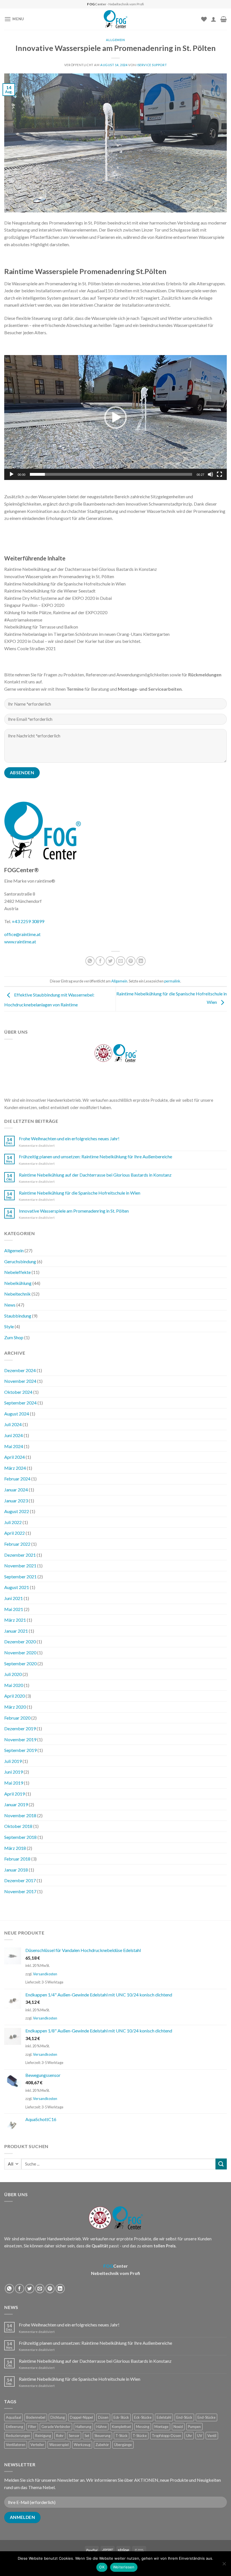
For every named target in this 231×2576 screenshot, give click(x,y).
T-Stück (122, 2436)
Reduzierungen (18, 2436)
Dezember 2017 (20, 1880)
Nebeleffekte (17, 1272)
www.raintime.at (20, 942)
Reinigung (43, 2436)
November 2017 (20, 1891)
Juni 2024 (14, 1435)
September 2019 (20, 1750)
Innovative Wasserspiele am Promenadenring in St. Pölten (59, 576)
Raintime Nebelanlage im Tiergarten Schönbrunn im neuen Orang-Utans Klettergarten (87, 634)
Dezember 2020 (20, 1642)
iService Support (152, 65)
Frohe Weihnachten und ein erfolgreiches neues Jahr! (69, 1138)
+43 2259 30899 (28, 921)
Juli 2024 (13, 1424)
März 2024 (15, 1468)
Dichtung (58, 2417)
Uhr (189, 2436)
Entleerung (15, 2427)
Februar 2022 (17, 1544)
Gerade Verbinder (56, 2427)
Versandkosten (45, 1974)
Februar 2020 (17, 1718)
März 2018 (15, 1848)
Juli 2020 (13, 1674)
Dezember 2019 (20, 1728)
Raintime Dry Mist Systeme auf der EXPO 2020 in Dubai (58, 598)
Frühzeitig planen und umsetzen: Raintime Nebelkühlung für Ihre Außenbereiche (95, 1156)
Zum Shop (14, 1337)
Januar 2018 (16, 1870)
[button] (115, 418)
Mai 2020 (14, 1685)
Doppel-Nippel (81, 2417)
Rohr (60, 2436)
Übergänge (123, 2445)
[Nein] (224, 2565)
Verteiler (37, 2445)
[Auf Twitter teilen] (110, 961)
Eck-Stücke (143, 2417)
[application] (115, 418)
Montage (161, 2427)
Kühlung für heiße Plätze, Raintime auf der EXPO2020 (56, 612)
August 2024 (17, 1414)
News (10, 1305)
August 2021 (17, 1587)
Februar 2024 (17, 1479)
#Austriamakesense (23, 620)
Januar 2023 (16, 1501)
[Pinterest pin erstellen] (131, 961)
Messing (143, 2427)
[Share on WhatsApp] (90, 961)
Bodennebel (36, 2417)
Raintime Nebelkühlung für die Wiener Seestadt (50, 591)
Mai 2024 (14, 1446)
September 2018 (20, 1837)
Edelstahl (164, 2417)
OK (102, 2567)
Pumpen (194, 2427)
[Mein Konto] (214, 19)
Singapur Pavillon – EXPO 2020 (34, 605)
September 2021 (20, 1577)
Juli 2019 (13, 1761)
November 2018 (20, 1815)
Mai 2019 (14, 1783)
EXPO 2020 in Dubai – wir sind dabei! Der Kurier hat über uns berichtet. (73, 641)
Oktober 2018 (18, 1826)
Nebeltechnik (17, 1294)
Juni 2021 (14, 1598)
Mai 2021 (14, 1609)
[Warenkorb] (224, 19)
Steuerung (102, 2436)
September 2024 (20, 1403)
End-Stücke (206, 2417)
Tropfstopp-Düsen (166, 2436)
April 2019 (15, 1794)
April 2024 (15, 1457)
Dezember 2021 (20, 1555)
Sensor (74, 2436)
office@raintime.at (22, 934)
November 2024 (20, 1381)
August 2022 (17, 1511)
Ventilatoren (16, 2445)
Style (9, 1326)
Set (87, 2436)
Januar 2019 (16, 1804)
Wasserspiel (59, 2445)
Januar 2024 (16, 1490)
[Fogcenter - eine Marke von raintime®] (116, 19)
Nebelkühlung (18, 1283)
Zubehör (102, 2445)
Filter (32, 2427)
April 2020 (15, 1696)
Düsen (103, 2417)
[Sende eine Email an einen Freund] (121, 961)
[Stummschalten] (210, 474)
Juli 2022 (13, 1522)
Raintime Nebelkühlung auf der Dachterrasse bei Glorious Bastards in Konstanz (81, 569)
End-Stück (184, 2417)
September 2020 (20, 1663)
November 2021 (20, 1566)
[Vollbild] (219, 474)
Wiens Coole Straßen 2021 (30, 648)
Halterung (83, 2427)
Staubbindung (18, 1316)
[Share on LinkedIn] (141, 961)
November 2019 (20, 1739)
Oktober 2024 (18, 1392)
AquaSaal (14, 2417)
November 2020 (20, 1652)
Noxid (178, 2427)
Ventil (212, 2436)
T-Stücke (140, 2436)
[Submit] (221, 2164)
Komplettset (121, 2427)
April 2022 (15, 1533)
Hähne (102, 2427)
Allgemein (115, 40)
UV (200, 2436)
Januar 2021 (16, 1631)
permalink (172, 981)
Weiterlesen (124, 2567)
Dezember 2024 (20, 1370)
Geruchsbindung (20, 1261)
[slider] (111, 474)
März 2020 (15, 1707)
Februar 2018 (17, 1859)
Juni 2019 (14, 1772)
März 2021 (15, 1620)
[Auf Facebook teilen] (100, 961)
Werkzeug (82, 2445)
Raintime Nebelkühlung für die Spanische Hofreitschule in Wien (65, 584)
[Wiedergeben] (12, 474)
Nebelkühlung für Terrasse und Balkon (41, 627)
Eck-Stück (121, 2417)
